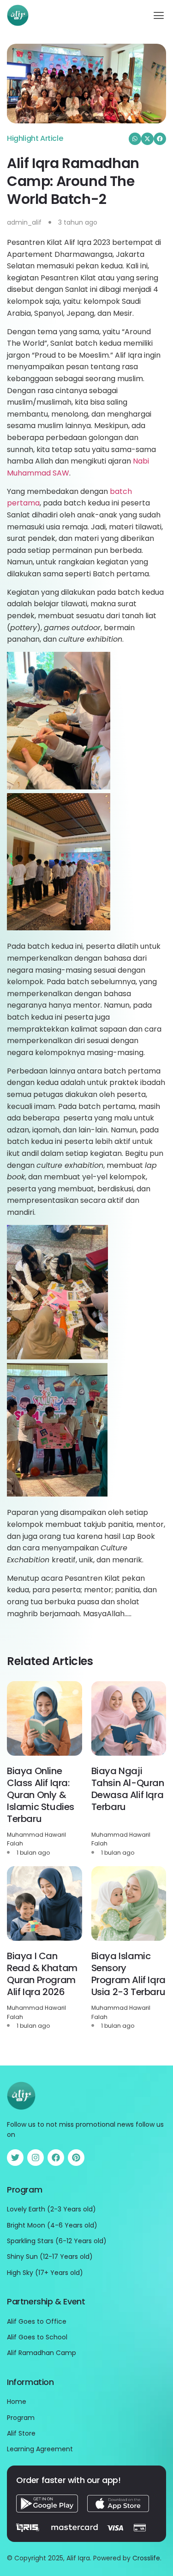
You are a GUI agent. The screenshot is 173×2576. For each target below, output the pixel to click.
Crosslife (146, 2558)
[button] (158, 15)
